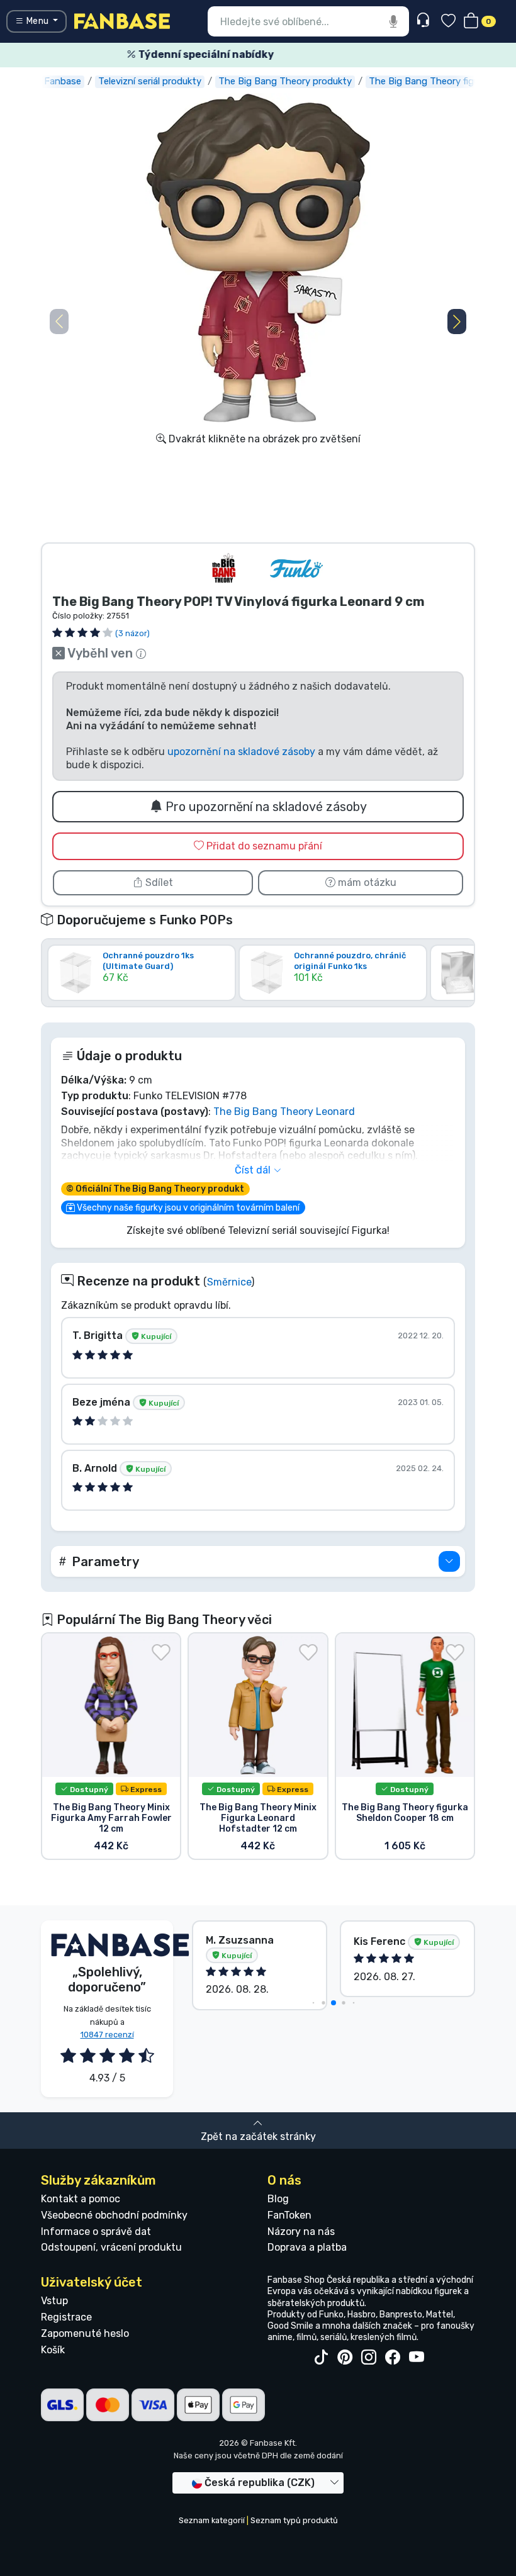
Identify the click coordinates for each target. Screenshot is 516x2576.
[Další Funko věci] (296, 568)
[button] (457, 322)
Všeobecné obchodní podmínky (114, 2215)
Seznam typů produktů (294, 2520)
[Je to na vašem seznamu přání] (161, 1652)
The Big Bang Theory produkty (285, 81)
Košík (53, 2350)
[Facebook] (393, 2358)
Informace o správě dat (96, 2232)
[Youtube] (417, 2358)
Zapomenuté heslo (85, 2333)
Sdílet (158, 882)
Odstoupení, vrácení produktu (111, 2247)
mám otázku (366, 882)
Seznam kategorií (212, 2520)
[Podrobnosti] (449, 1561)
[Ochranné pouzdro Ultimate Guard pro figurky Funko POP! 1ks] (142, 991)
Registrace (66, 2317)
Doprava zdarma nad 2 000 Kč (263, 54)
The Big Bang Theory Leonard (284, 1112)
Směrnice (229, 1282)
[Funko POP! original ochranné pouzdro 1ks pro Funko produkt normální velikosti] (333, 991)
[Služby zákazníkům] (424, 20)
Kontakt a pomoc (81, 2199)
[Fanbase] (122, 20)
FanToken (289, 2215)
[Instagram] (369, 2358)
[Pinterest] (345, 2358)
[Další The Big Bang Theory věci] (225, 568)
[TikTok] (321, 2358)
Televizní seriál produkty (150, 81)
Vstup (54, 2301)
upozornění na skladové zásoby (241, 752)
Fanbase (63, 81)
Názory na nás (301, 2232)
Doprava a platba (307, 2247)
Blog (278, 2199)
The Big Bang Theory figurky (430, 81)
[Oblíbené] (448, 22)
